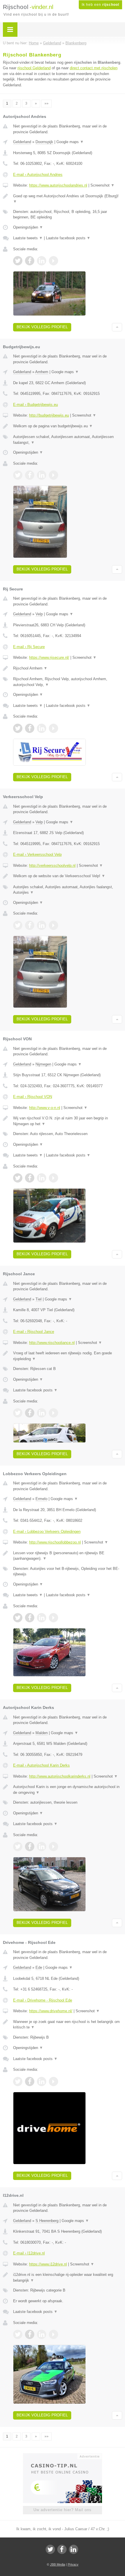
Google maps (70, 142)
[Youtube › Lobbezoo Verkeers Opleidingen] (53, 1618)
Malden (42, 1733)
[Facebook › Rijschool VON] (30, 1178)
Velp (39, 614)
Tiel (39, 1299)
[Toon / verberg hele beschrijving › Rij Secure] (68, 668)
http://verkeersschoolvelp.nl (52, 865)
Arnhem (42, 372)
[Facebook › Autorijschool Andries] (30, 261)
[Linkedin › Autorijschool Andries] (42, 261)
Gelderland (22, 142)
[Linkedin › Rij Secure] (42, 728)
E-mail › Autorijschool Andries (38, 175)
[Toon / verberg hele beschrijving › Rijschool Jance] (68, 1356)
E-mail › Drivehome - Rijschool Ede (43, 2000)
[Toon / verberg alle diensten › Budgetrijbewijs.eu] (68, 440)
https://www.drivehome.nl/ (51, 2011)
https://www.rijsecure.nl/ (49, 657)
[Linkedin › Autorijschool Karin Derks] (42, 1847)
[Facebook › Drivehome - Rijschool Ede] (30, 2081)
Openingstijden (28, 227)
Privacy (73, 2564)
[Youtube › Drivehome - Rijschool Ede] (53, 2081)
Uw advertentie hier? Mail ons (63, 2510)
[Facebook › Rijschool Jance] (30, 1413)
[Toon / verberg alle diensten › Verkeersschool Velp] (68, 890)
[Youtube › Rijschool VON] (53, 1178)
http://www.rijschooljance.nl (52, 1343)
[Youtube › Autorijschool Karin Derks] (53, 1847)
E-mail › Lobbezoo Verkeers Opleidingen (47, 1531)
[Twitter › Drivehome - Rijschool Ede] (18, 2081)
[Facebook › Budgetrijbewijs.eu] (30, 475)
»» (47, 103)
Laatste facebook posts (68, 238)
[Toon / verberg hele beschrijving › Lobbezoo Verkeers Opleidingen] (68, 1556)
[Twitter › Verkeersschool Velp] (18, 925)
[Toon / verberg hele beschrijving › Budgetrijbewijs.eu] (68, 426)
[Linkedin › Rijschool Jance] (42, 1413)
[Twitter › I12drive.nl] (18, 2334)
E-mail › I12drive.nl (29, 2253)
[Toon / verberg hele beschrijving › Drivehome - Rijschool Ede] (68, 2025)
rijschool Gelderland (34, 68)
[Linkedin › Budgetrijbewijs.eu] (42, 475)
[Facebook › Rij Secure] (30, 728)
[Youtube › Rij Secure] (53, 728)
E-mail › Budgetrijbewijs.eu (35, 405)
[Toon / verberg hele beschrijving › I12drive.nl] (68, 2277)
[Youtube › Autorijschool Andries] (53, 261)
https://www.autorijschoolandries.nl (58, 185)
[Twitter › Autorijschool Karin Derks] (18, 1847)
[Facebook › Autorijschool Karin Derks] (30, 1847)
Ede (39, 1967)
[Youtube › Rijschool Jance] (53, 1413)
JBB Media (58, 2564)
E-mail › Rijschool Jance (34, 1332)
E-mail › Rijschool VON (33, 1097)
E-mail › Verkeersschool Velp (37, 854)
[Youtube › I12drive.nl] (53, 2334)
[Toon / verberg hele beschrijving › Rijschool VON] (68, 1121)
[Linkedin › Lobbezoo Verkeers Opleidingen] (42, 1618)
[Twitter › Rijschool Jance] (18, 1413)
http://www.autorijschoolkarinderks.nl (60, 1776)
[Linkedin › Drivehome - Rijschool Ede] (42, 2081)
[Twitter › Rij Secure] (18, 728)
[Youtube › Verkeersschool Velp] (53, 925)
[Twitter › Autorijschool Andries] (18, 261)
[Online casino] (63, 2456)
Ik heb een (100, 5)
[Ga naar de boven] (117, 327)
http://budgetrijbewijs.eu (49, 415)
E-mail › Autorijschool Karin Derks (41, 1765)
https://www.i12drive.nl (48, 2264)
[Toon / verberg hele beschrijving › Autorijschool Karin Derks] (68, 1790)
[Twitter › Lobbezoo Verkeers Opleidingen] (18, 1618)
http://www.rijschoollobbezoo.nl (55, 1542)
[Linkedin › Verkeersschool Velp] (42, 925)
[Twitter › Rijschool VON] (18, 1178)
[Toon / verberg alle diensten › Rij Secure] (68, 682)
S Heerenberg (47, 2221)
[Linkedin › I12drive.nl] (42, 2334)
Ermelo (41, 1499)
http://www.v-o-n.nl (45, 1108)
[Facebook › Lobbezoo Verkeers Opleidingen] (30, 1618)
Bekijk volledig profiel (42, 327)
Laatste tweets (28, 238)
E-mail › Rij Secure (29, 647)
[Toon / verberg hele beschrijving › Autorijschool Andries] (68, 199)
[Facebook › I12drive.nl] (30, 2334)
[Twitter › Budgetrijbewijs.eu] (18, 475)
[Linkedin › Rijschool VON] (42, 1178)
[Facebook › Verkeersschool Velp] (30, 925)
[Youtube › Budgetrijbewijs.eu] (53, 475)
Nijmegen (43, 1064)
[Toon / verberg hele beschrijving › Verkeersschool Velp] (68, 876)
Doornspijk (44, 142)
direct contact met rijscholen (94, 68)
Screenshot (102, 185)
